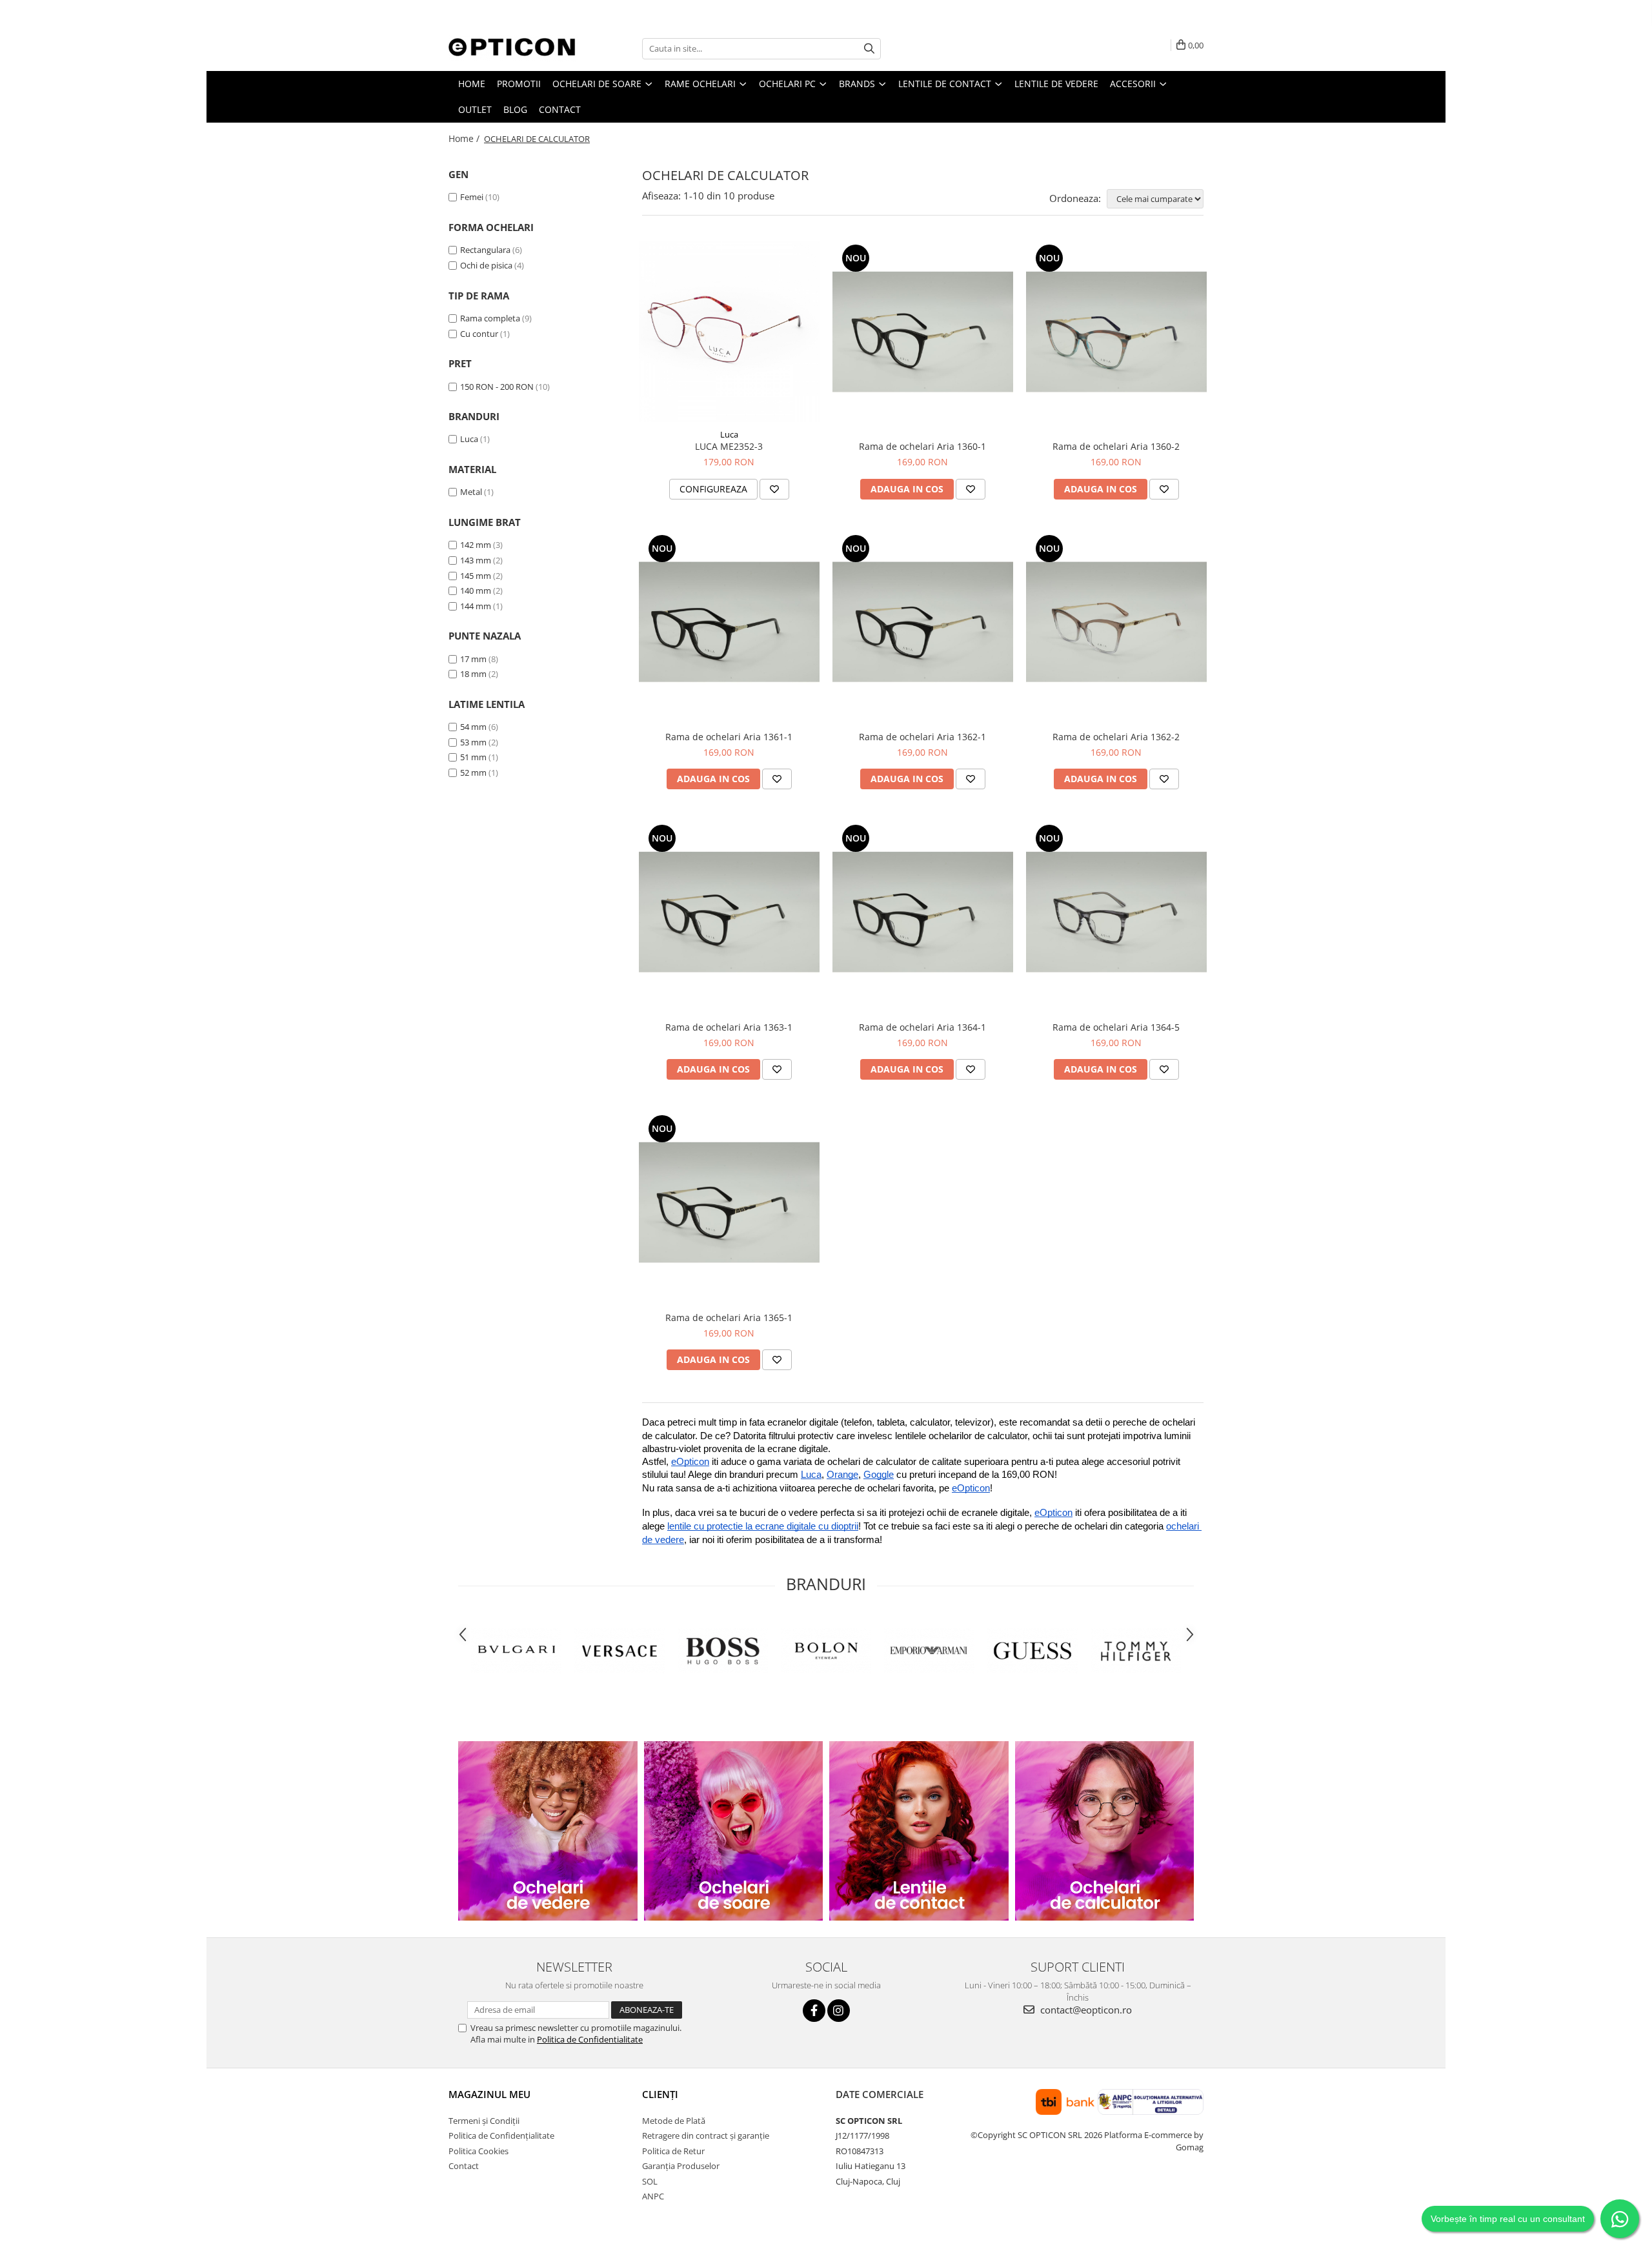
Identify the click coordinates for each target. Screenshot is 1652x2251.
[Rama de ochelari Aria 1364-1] (923, 912)
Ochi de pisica (486, 265)
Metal (471, 492)
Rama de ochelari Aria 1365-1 (729, 1317)
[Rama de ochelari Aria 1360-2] (1116, 332)
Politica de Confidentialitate (590, 2039)
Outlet (475, 109)
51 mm (473, 757)
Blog (515, 109)
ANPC (653, 2196)
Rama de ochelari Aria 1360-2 (1116, 446)
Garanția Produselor (681, 2166)
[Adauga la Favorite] (774, 489)
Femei (472, 197)
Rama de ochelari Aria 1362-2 (1116, 737)
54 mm (473, 727)
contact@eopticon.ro (1085, 2010)
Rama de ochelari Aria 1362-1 (922, 737)
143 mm (476, 560)
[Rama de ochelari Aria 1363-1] (729, 912)
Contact (560, 109)
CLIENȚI (660, 2094)
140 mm (476, 591)
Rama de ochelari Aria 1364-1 (922, 1027)
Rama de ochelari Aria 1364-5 (1116, 1027)
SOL (650, 2181)
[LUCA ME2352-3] (729, 332)
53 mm (473, 742)
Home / (465, 138)
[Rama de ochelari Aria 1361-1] (729, 622)
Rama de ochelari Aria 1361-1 (729, 737)
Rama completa (490, 318)
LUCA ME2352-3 (729, 446)
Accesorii (1134, 84)
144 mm (476, 606)
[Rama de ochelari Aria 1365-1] (729, 1202)
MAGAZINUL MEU (489, 2094)
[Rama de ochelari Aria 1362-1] (923, 622)
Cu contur (479, 334)
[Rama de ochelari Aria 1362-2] (1116, 622)
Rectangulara (485, 250)
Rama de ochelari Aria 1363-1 (729, 1027)
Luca (469, 439)
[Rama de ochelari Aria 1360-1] (923, 332)
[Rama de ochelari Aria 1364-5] (1116, 912)
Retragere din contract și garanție (706, 2135)
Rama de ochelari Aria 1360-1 (922, 446)
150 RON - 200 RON (497, 387)
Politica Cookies (478, 2151)
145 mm (476, 576)
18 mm (473, 674)
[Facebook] (814, 2011)
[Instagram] (839, 2011)
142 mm (476, 545)
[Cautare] (869, 49)
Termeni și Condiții (484, 2121)
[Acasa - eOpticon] (513, 48)
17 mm (473, 659)
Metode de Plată (674, 2121)
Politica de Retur (673, 2151)
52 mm (473, 772)
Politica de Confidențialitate (501, 2135)
